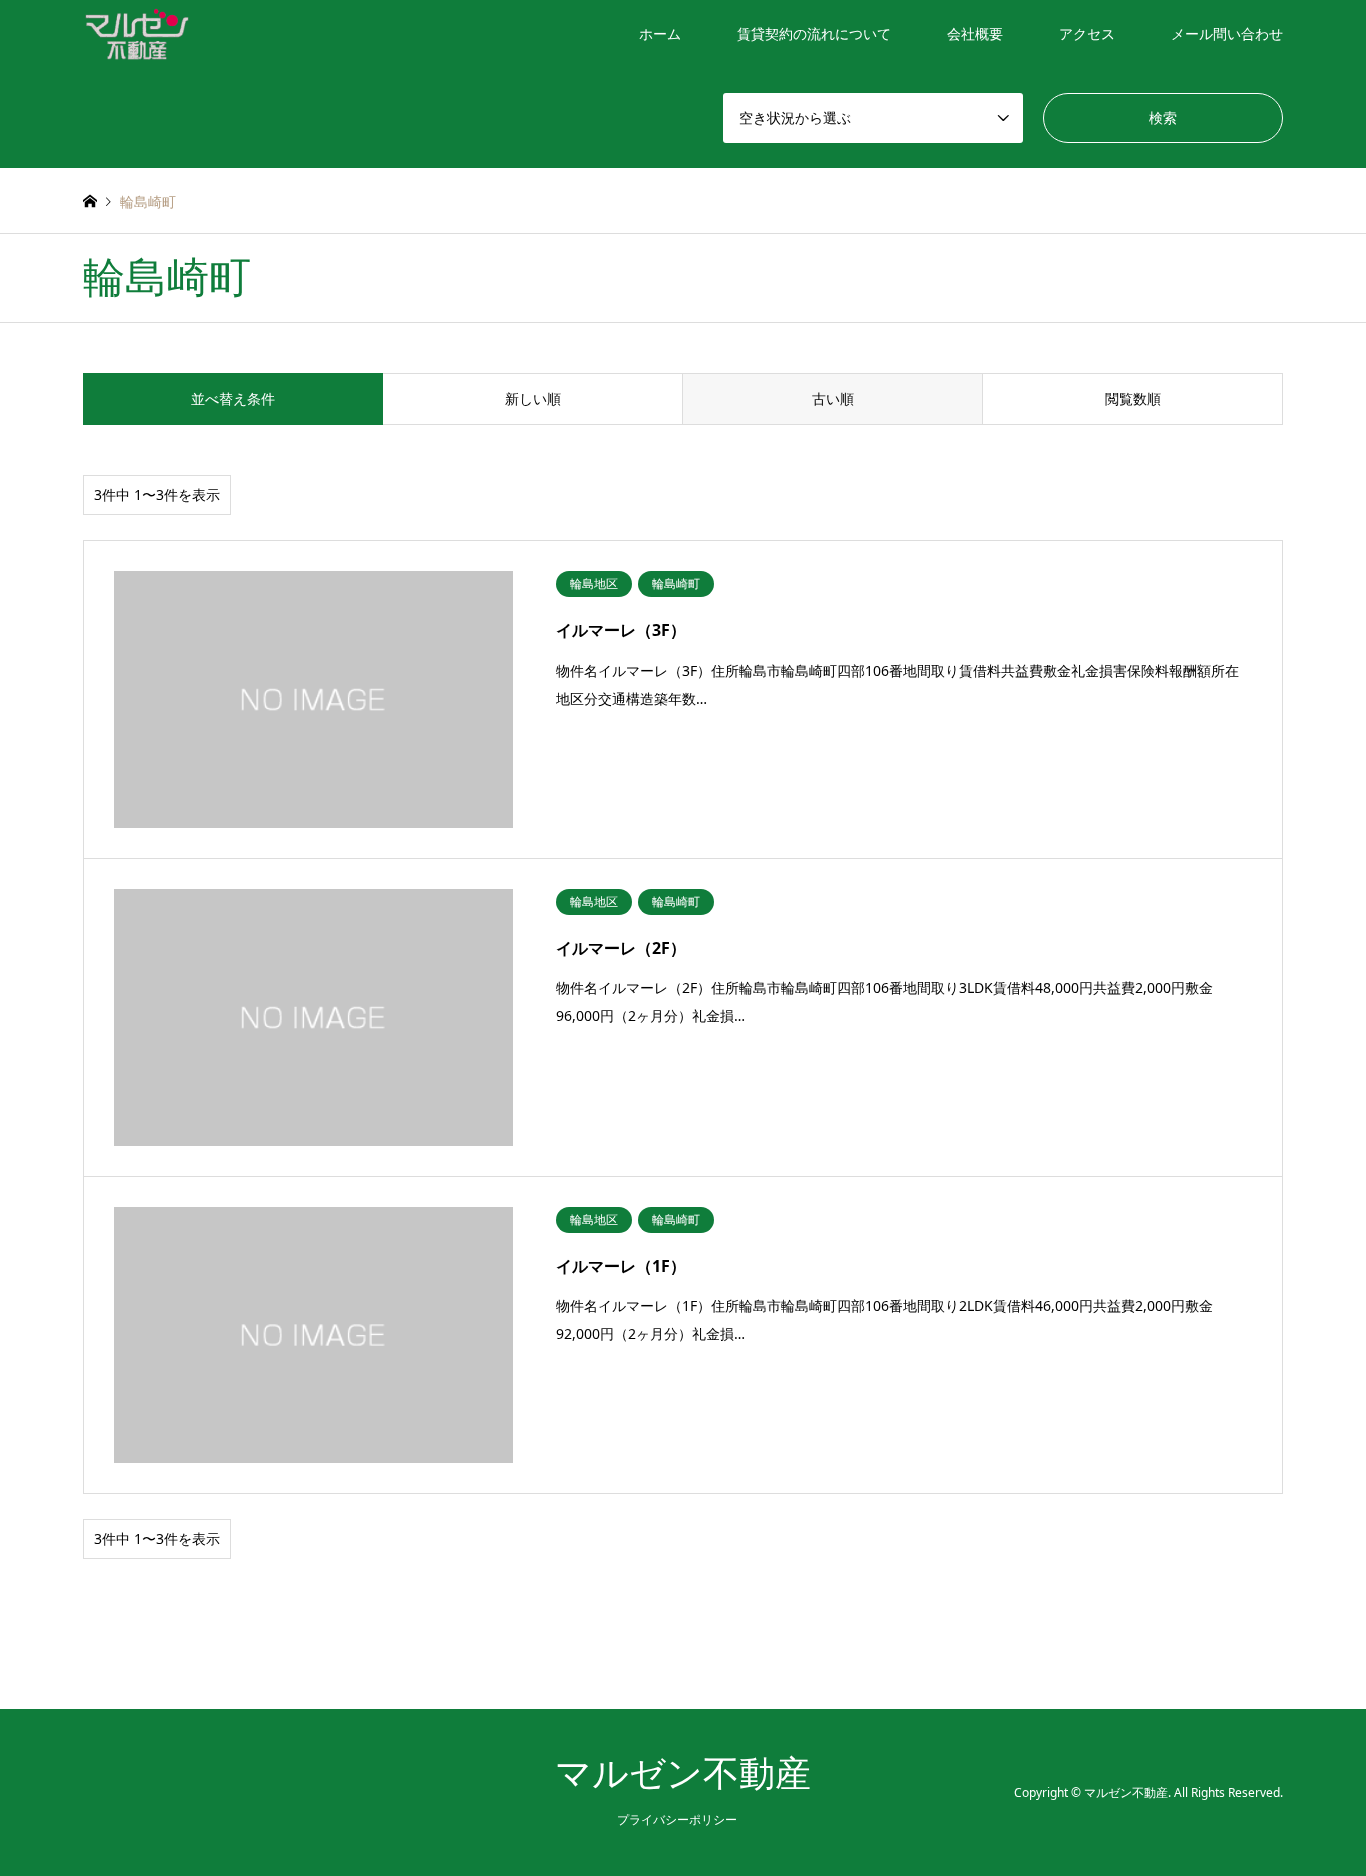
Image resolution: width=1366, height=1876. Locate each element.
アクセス (1087, 33)
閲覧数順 (1133, 398)
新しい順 (533, 398)
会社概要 (975, 33)
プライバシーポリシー (677, 1819)
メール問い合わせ (1227, 33)
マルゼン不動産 (683, 1773)
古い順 (833, 398)
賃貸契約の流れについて (814, 33)
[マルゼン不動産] (136, 33)
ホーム (660, 33)
